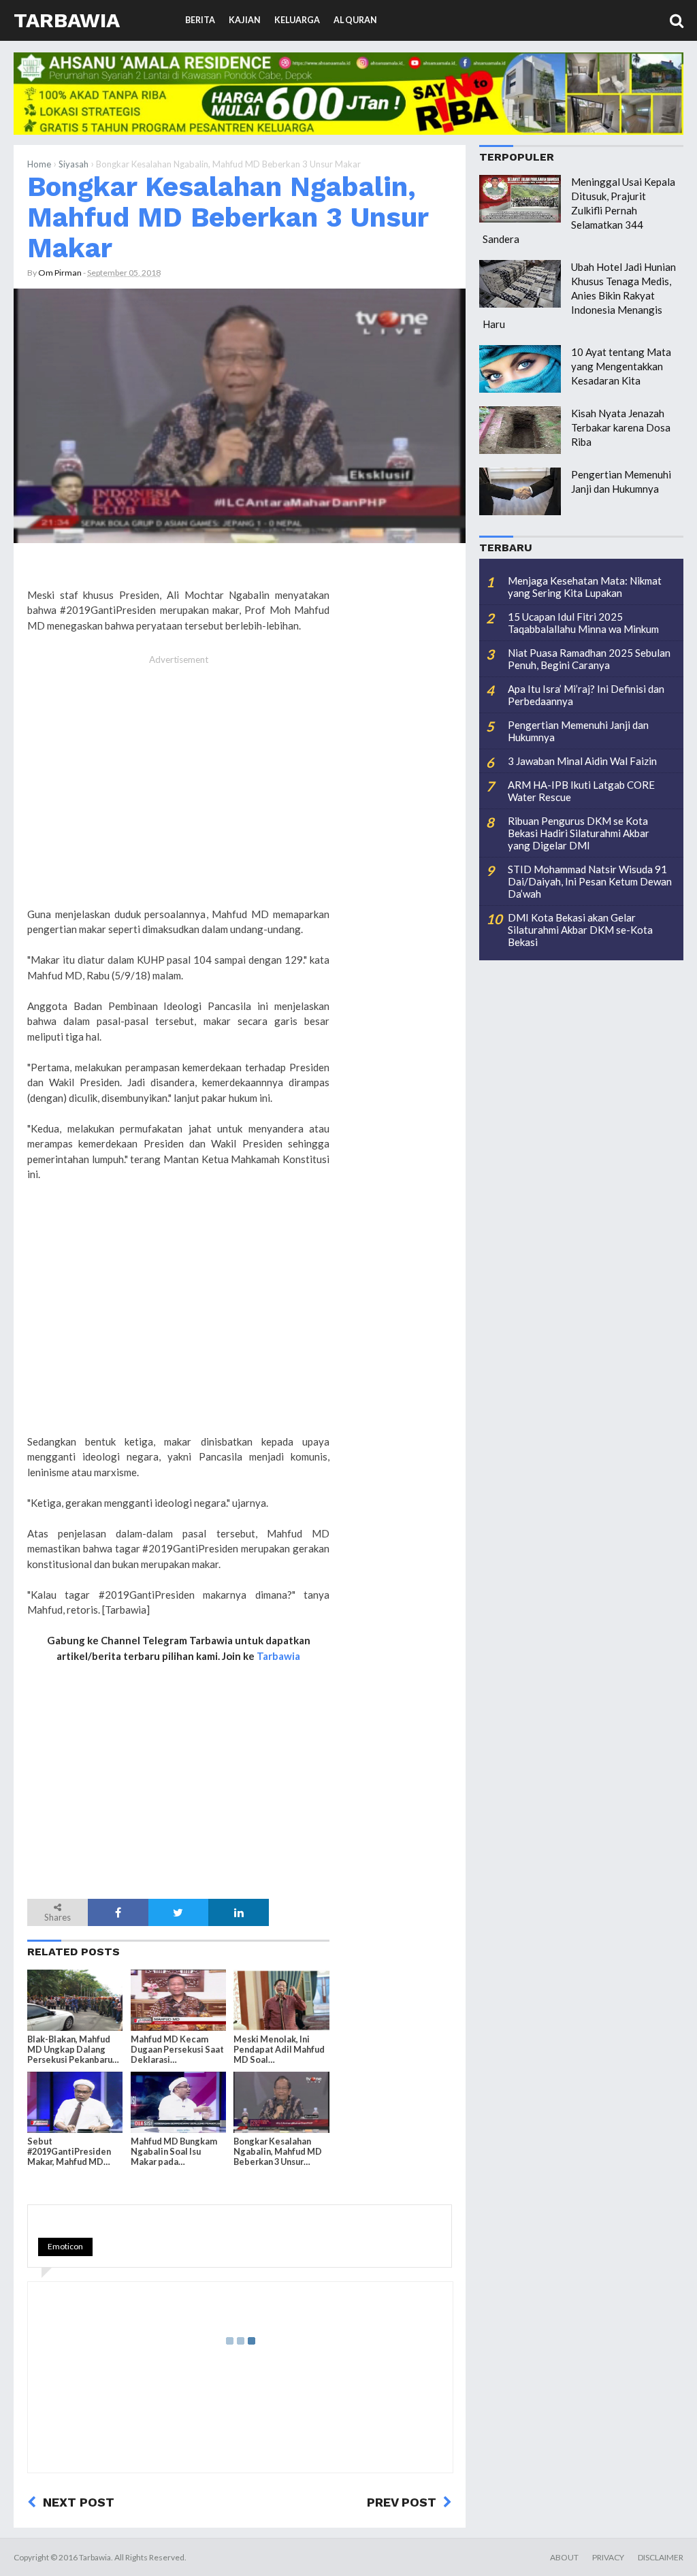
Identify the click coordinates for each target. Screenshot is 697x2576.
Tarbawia (67, 20)
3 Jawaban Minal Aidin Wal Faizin (582, 761)
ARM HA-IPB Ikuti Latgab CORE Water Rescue (581, 791)
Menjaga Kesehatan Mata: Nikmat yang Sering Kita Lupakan (585, 587)
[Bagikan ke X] (179, 1912)
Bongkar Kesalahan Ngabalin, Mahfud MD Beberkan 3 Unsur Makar (228, 217)
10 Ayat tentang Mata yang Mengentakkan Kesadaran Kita (621, 366)
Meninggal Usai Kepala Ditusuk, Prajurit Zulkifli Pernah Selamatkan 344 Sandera (579, 210)
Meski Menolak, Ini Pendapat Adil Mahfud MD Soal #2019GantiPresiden (279, 2050)
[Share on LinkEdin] (239, 1912)
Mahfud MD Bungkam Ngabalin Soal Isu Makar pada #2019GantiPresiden (174, 2152)
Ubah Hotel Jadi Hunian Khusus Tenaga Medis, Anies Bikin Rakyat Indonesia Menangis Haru (579, 295)
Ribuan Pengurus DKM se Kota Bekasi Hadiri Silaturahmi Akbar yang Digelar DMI (579, 833)
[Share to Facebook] (118, 1912)
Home (39, 164)
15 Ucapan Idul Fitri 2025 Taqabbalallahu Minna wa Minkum (583, 623)
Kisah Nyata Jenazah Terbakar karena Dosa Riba (621, 427)
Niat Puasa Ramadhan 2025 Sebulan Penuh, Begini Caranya (589, 659)
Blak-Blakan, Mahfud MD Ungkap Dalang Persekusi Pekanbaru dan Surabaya (70, 2050)
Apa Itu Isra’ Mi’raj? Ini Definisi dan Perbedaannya (586, 695)
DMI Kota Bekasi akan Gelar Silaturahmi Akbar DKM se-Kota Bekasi (580, 930)
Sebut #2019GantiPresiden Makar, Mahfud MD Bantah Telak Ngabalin (73, 2152)
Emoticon (65, 2246)
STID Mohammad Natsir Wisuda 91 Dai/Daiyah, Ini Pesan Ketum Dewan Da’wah (590, 881)
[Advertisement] (178, 796)
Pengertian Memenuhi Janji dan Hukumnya (578, 731)
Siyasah (74, 164)
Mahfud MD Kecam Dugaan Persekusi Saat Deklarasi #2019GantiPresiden (177, 2050)
